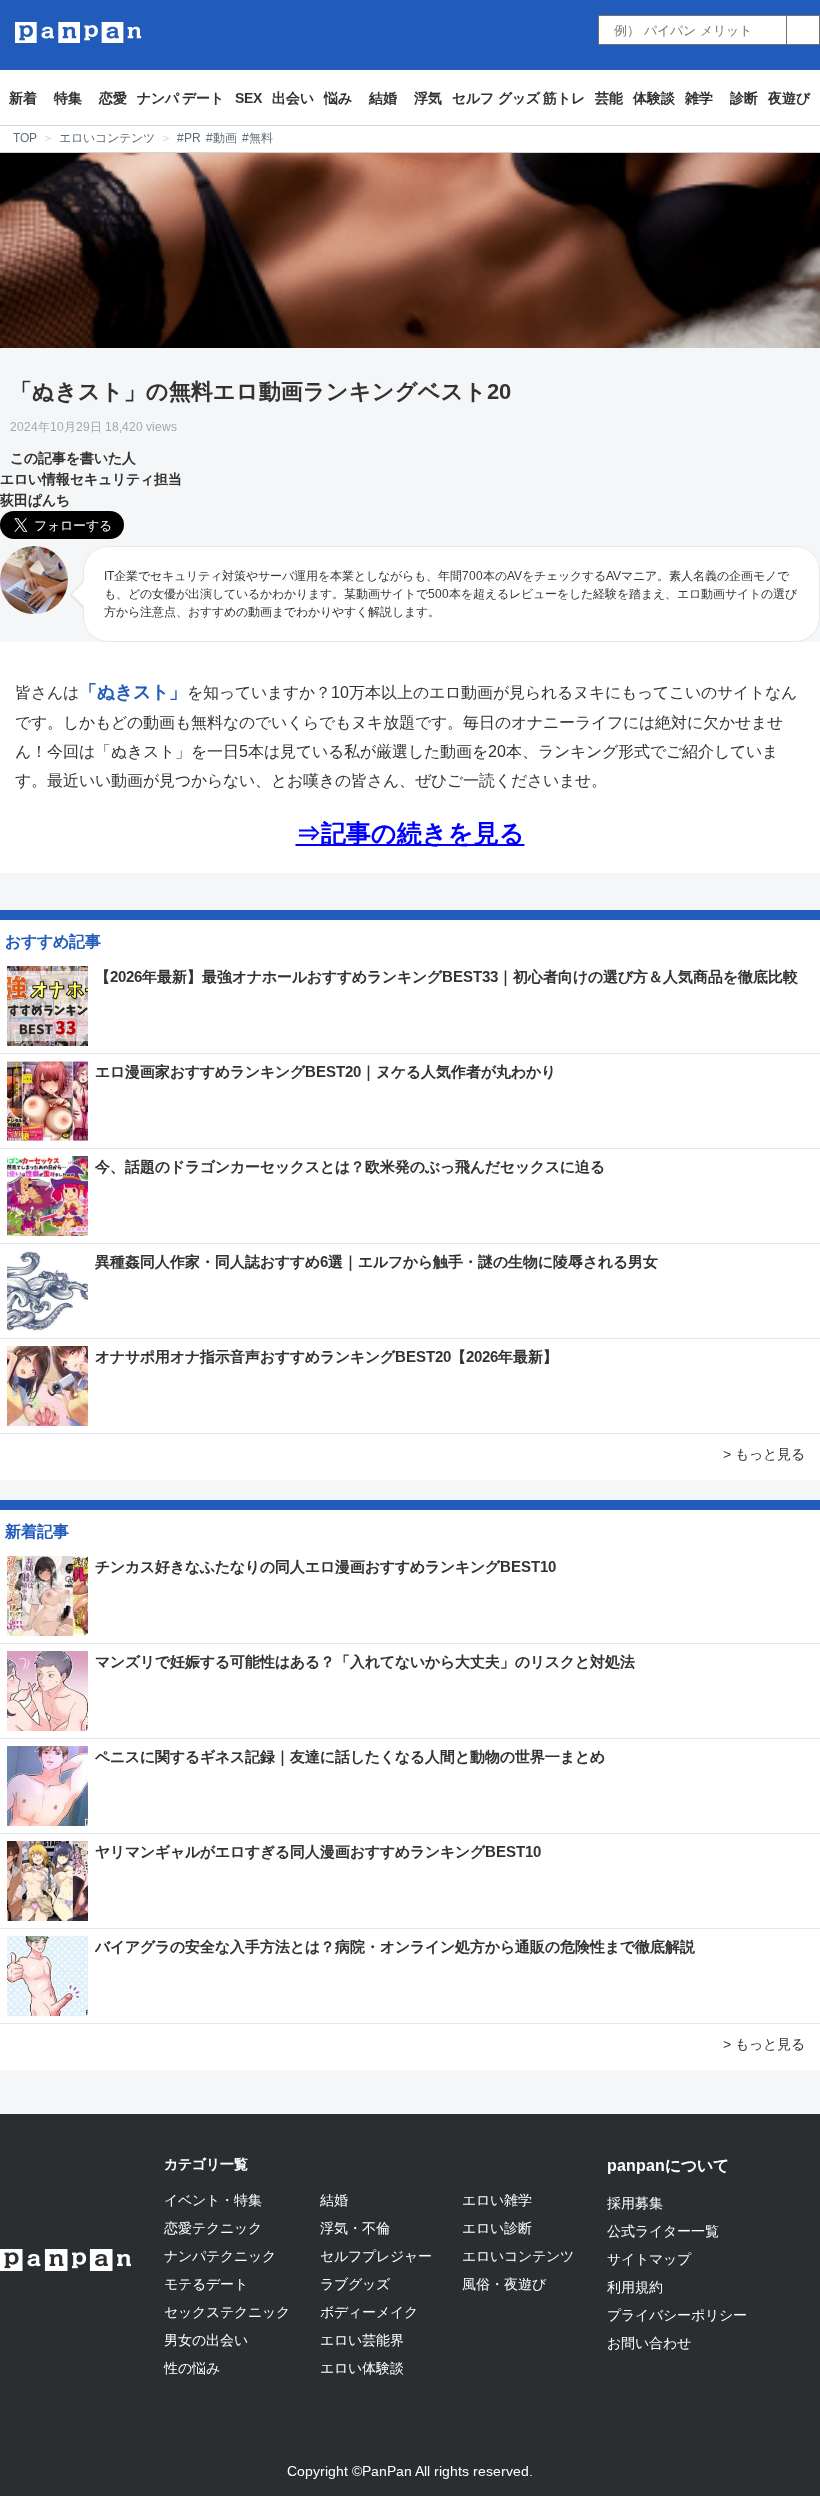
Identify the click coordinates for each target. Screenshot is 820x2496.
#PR (189, 138)
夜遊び (789, 98)
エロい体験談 (362, 2368)
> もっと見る (764, 1454)
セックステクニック (227, 2312)
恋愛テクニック (213, 2228)
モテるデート (206, 2284)
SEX (248, 98)
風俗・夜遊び (504, 2284)
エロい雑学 (497, 2200)
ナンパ (158, 98)
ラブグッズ (355, 2284)
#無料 (257, 138)
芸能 (609, 98)
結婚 (383, 98)
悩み (338, 98)
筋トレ (564, 98)
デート (203, 98)
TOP (25, 138)
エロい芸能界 (362, 2340)
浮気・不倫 (355, 2228)
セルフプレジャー (376, 2256)
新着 (23, 98)
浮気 (428, 98)
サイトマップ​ (649, 2259)
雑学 (699, 98)
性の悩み (192, 2368)
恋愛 (113, 98)
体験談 (654, 98)
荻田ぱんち (35, 500)
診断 (744, 98)
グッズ (519, 98)
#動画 (221, 138)
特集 (68, 98)
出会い (293, 98)
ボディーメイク (369, 2312)
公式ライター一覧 (663, 2231)
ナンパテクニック (220, 2256)
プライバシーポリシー (677, 2315)
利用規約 (635, 2287)
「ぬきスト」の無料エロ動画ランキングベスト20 (260, 391)
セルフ (473, 98)
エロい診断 (497, 2228)
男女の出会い (206, 2340)
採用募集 (635, 2203)
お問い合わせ (649, 2343)
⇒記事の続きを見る (410, 833)
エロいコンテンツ (107, 138)
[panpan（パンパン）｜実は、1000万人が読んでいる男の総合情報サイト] (78, 32)
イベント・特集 (213, 2200)
